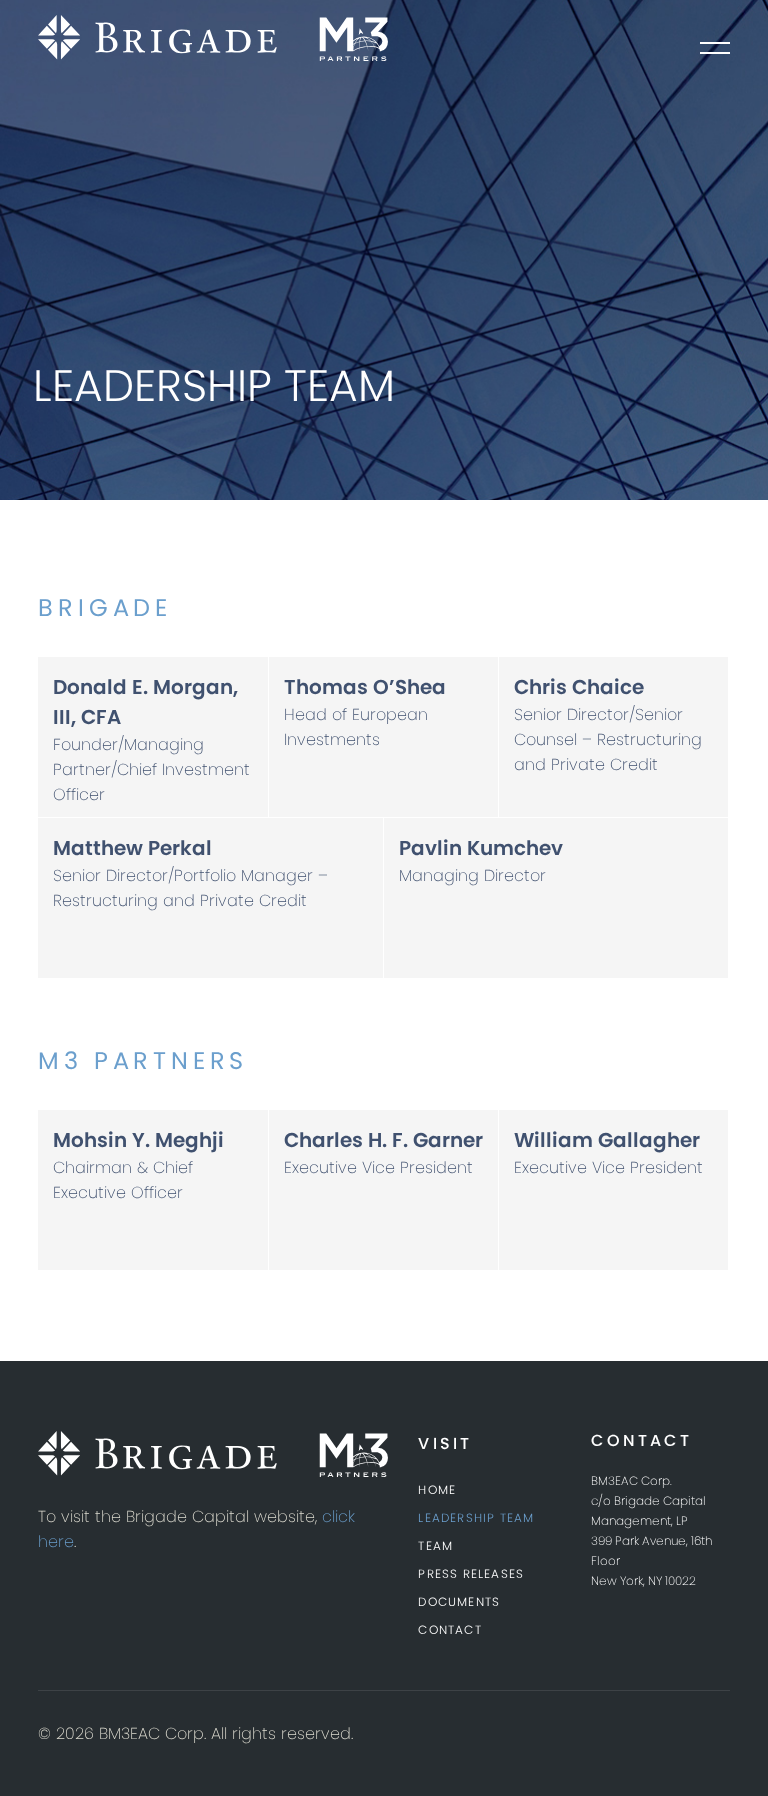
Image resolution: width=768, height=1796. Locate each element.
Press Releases (471, 1573)
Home (437, 1489)
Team (435, 1545)
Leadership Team (476, 1517)
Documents (459, 1601)
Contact (449, 1629)
